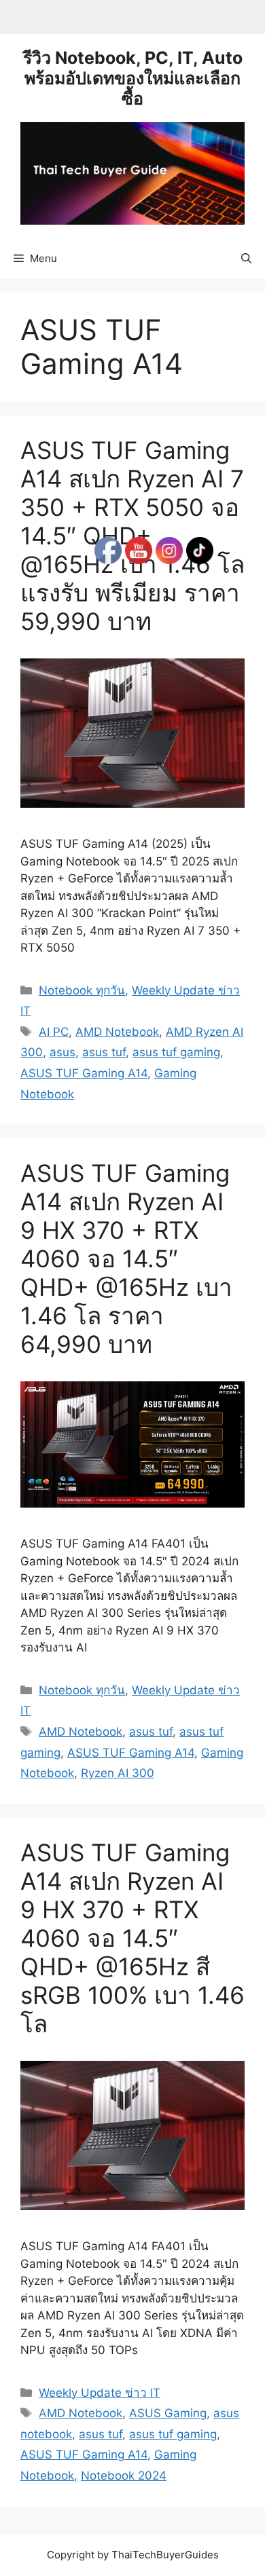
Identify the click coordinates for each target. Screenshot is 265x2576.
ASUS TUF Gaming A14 (84, 1073)
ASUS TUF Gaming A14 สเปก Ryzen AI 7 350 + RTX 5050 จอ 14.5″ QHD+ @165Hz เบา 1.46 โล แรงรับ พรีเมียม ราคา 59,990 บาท (132, 536)
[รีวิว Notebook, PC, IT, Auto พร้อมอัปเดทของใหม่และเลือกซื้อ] (132, 172)
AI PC (54, 1032)
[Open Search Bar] (246, 259)
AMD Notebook (81, 1732)
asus (63, 1052)
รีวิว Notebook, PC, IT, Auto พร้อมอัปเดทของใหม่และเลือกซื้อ (133, 78)
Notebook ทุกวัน (82, 990)
